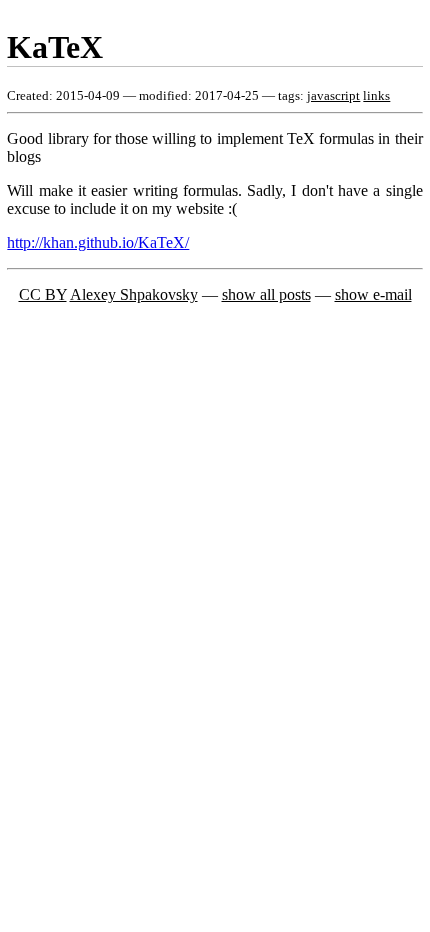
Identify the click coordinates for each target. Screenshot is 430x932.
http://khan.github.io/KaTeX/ (98, 242)
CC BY (43, 294)
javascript (333, 95)
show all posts (266, 294)
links (376, 95)
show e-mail (373, 294)
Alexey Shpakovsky (134, 294)
